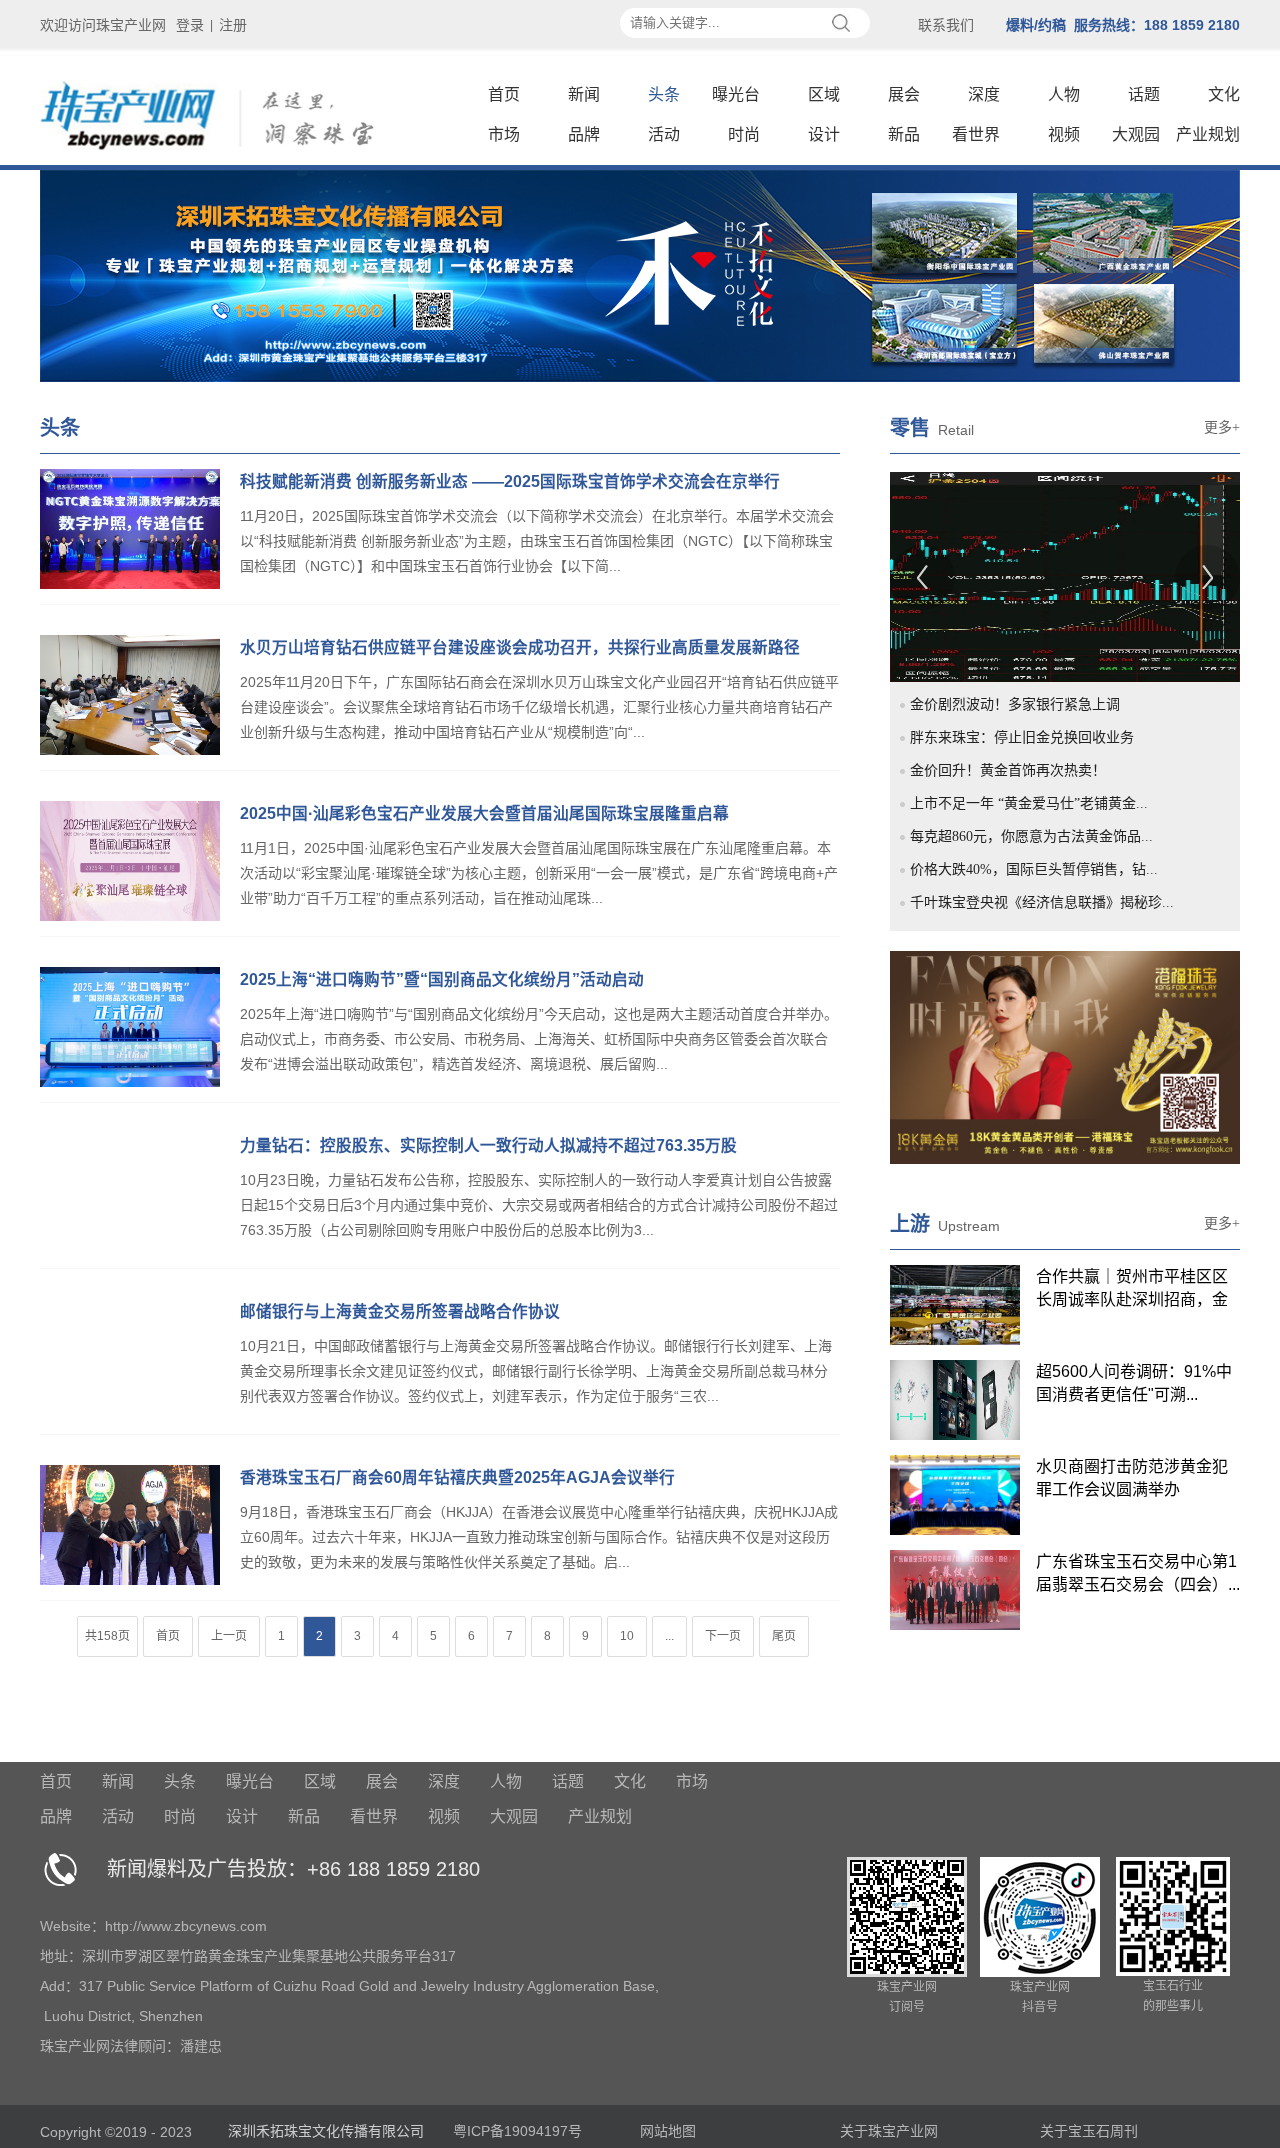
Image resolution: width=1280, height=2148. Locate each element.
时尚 (744, 134)
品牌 (584, 134)
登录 (190, 25)
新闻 (584, 94)
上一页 (229, 1636)
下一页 (723, 1636)
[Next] (1207, 577)
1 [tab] (917, 613)
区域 (824, 94)
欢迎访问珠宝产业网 (103, 25)
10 (627, 1636)
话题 (1144, 94)
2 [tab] (940, 613)
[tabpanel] (1065, 577)
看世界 (976, 134)
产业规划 (1208, 134)
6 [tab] (1032, 613)
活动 (664, 134)
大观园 (1136, 134)
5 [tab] (1009, 613)
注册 (233, 25)
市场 (504, 134)
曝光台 (736, 94)
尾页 (784, 1636)
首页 (504, 94)
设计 (824, 134)
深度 (984, 94)
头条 (664, 94)
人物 (1064, 94)
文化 (1224, 94)
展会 (904, 94)
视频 (1064, 134)
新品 (904, 134)
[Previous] (922, 577)
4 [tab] (986, 613)
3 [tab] (963, 613)
